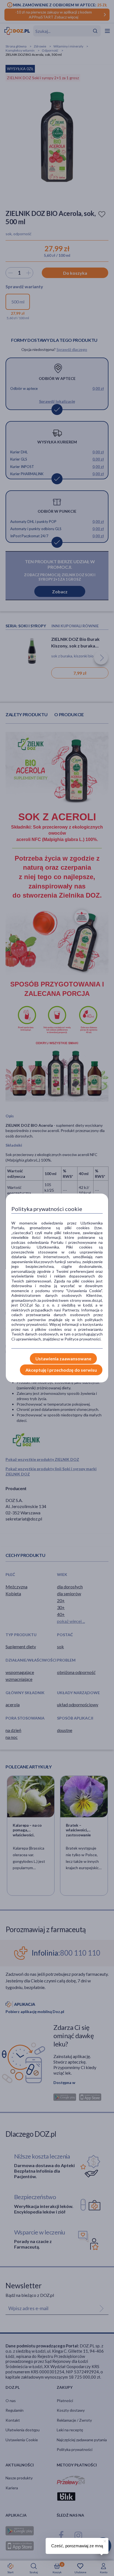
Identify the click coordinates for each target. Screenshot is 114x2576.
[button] (104, 2540)
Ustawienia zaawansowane (63, 1359)
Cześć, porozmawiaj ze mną (77, 2546)
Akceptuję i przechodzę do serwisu (61, 1370)
